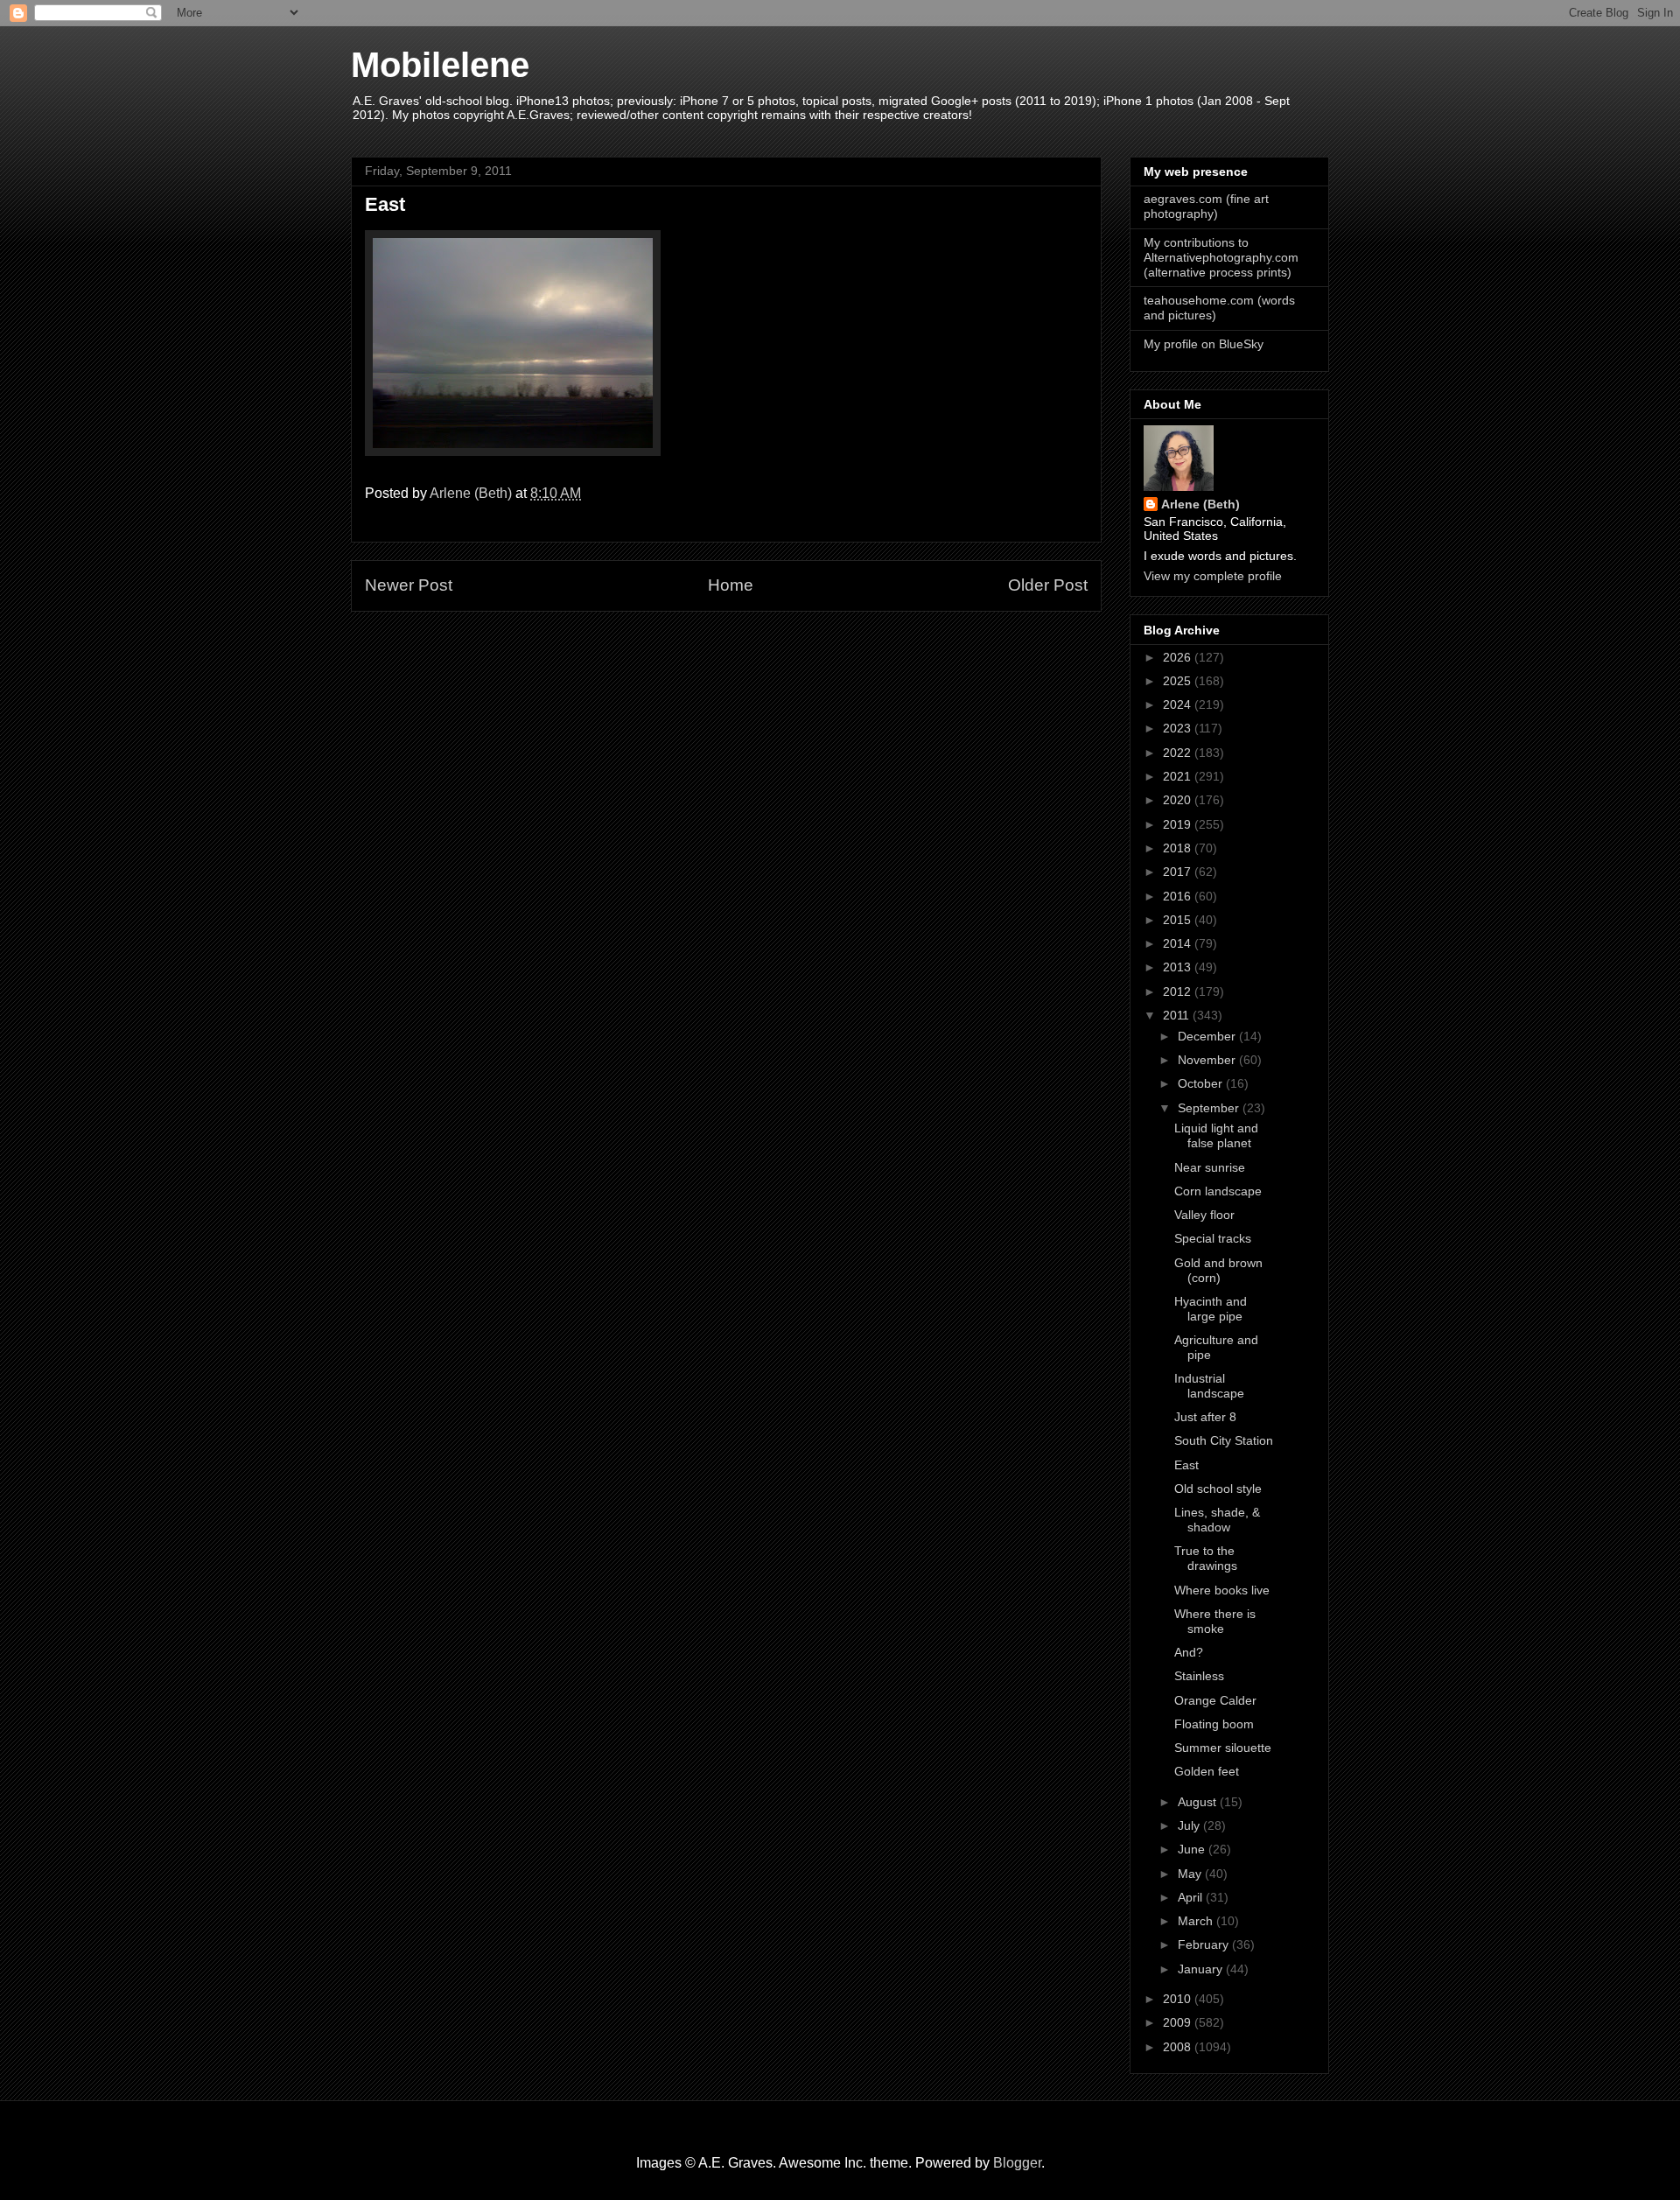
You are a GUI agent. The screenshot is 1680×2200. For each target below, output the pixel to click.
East (1186, 1465)
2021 (1179, 776)
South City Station (1224, 1440)
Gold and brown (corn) (1218, 1270)
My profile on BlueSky (1204, 344)
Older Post (1048, 585)
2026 (1179, 657)
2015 (1179, 920)
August (1199, 1802)
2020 (1179, 800)
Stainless (1199, 1676)
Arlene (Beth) (1200, 504)
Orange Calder (1215, 1700)
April (1192, 1897)
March (1197, 1921)
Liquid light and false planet (1216, 1135)
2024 (1179, 704)
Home (731, 585)
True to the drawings (1206, 1558)
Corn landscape (1218, 1191)
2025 (1179, 681)
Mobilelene (440, 65)
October (1202, 1083)
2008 (1179, 2047)
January (1202, 1969)
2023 (1179, 728)
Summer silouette (1223, 1748)
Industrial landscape (1209, 1386)
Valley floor (1204, 1215)
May (1191, 1874)
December (1208, 1036)
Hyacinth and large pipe (1211, 1309)
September (1210, 1108)
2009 (1179, 2022)
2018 (1179, 848)
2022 (1179, 753)
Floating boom (1214, 1724)
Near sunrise (1210, 1167)
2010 (1179, 1999)
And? (1189, 1652)
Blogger (1017, 2163)
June (1193, 1849)
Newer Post (409, 585)
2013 (1179, 967)
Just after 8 (1205, 1417)
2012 (1179, 991)
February (1205, 1944)
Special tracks (1213, 1238)
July (1190, 1825)
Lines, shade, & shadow (1217, 1520)
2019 (1179, 824)
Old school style (1218, 1489)
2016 (1179, 896)
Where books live (1222, 1590)
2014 (1179, 943)
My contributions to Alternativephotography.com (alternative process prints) (1221, 257)
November (1208, 1060)
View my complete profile (1213, 576)
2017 (1179, 872)
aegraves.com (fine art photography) (1206, 206)
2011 (1178, 1015)
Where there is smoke (1215, 1621)
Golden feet (1207, 1771)
